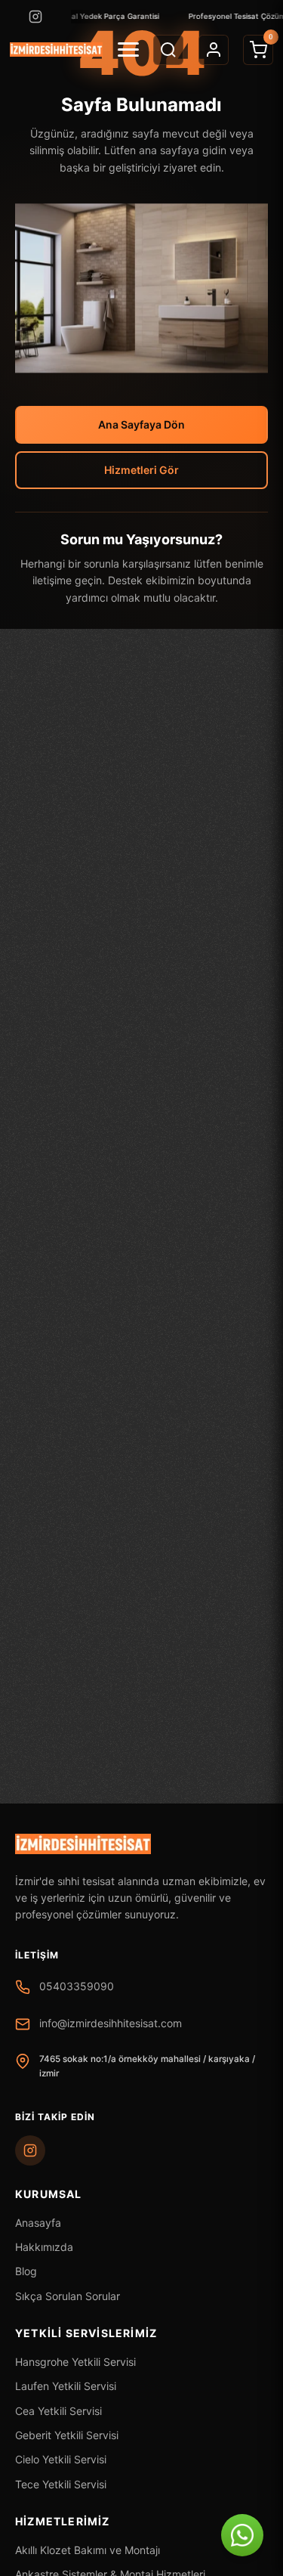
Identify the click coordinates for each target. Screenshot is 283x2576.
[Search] (168, 50)
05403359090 (77, 1986)
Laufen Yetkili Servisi (66, 2386)
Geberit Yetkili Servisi (67, 2435)
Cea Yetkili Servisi (58, 2411)
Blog (26, 2271)
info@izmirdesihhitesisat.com (111, 2023)
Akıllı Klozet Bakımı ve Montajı (88, 2550)
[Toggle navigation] (128, 49)
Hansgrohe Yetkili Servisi (75, 2362)
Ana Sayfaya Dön (141, 424)
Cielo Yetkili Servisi (61, 2459)
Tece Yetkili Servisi (61, 2484)
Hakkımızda (44, 2247)
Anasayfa (38, 2223)
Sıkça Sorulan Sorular (68, 2296)
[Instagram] (35, 17)
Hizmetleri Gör (141, 470)
